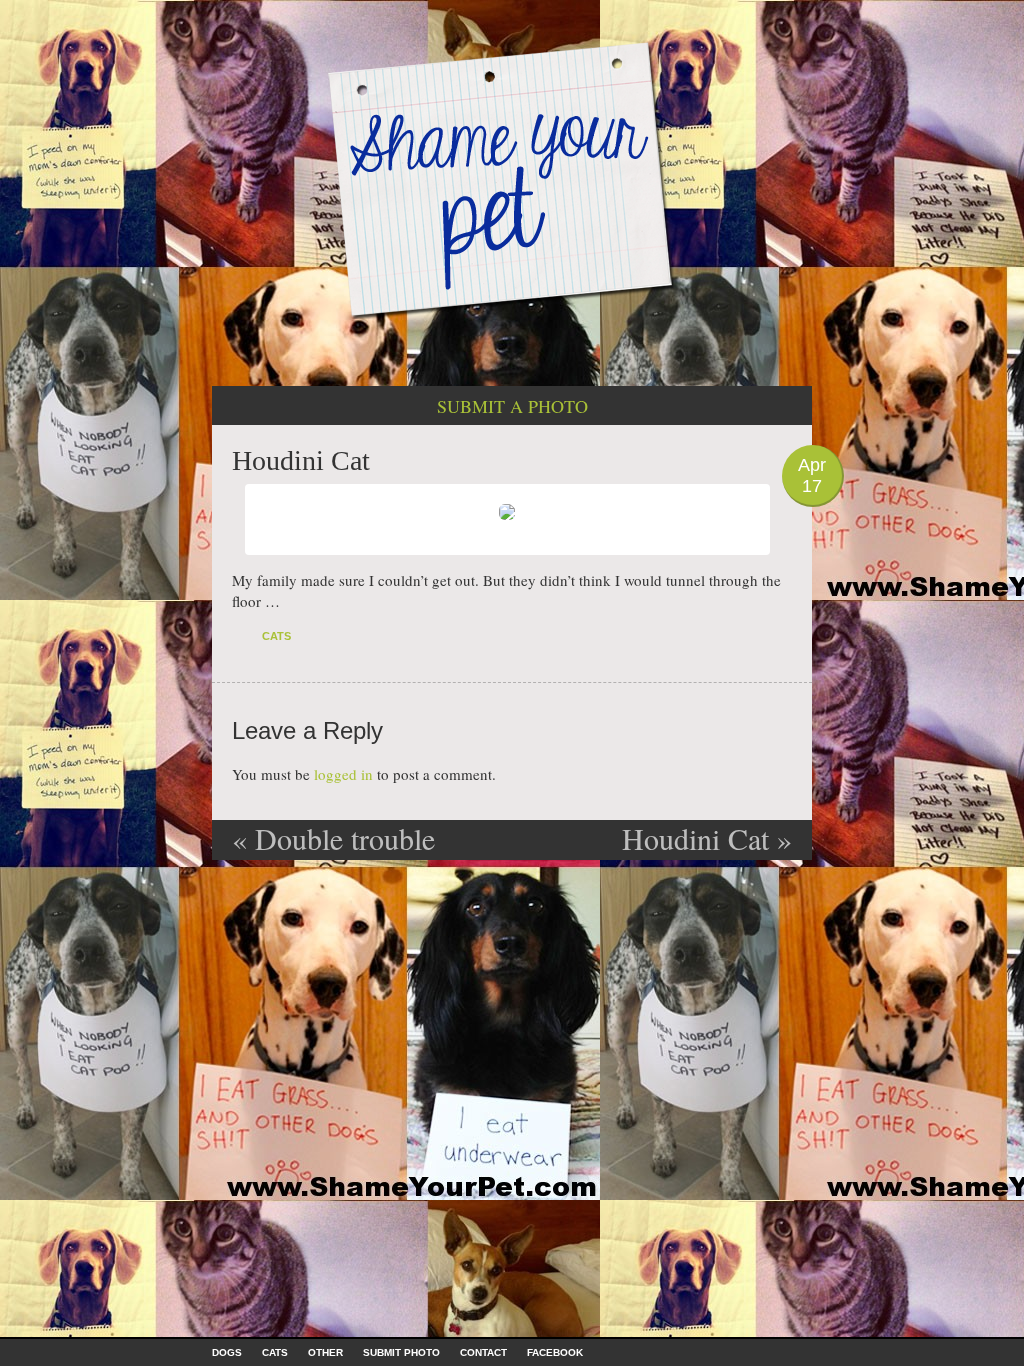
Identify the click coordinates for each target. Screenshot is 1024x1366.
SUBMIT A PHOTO (512, 406)
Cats (276, 636)
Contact (483, 1352)
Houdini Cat (707, 838)
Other (325, 1352)
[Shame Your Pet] (512, 178)
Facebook (555, 1352)
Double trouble (333, 838)
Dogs (227, 1352)
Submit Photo (401, 1352)
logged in (343, 774)
